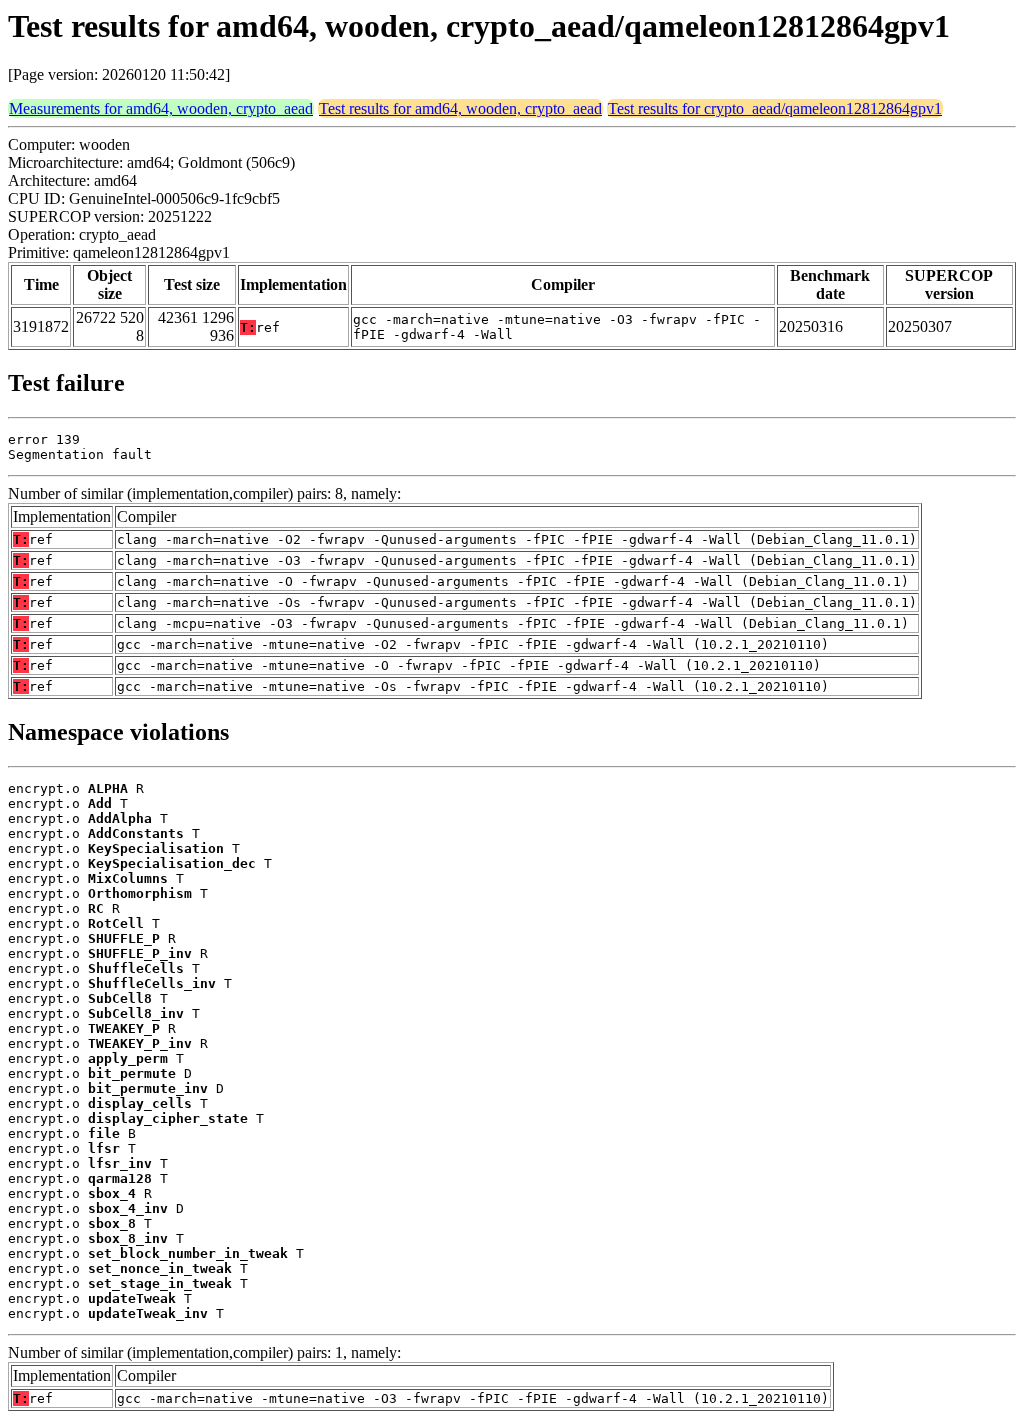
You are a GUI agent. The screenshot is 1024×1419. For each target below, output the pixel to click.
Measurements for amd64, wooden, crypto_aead (161, 108)
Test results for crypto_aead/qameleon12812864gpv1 (775, 108)
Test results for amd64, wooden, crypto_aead (460, 108)
